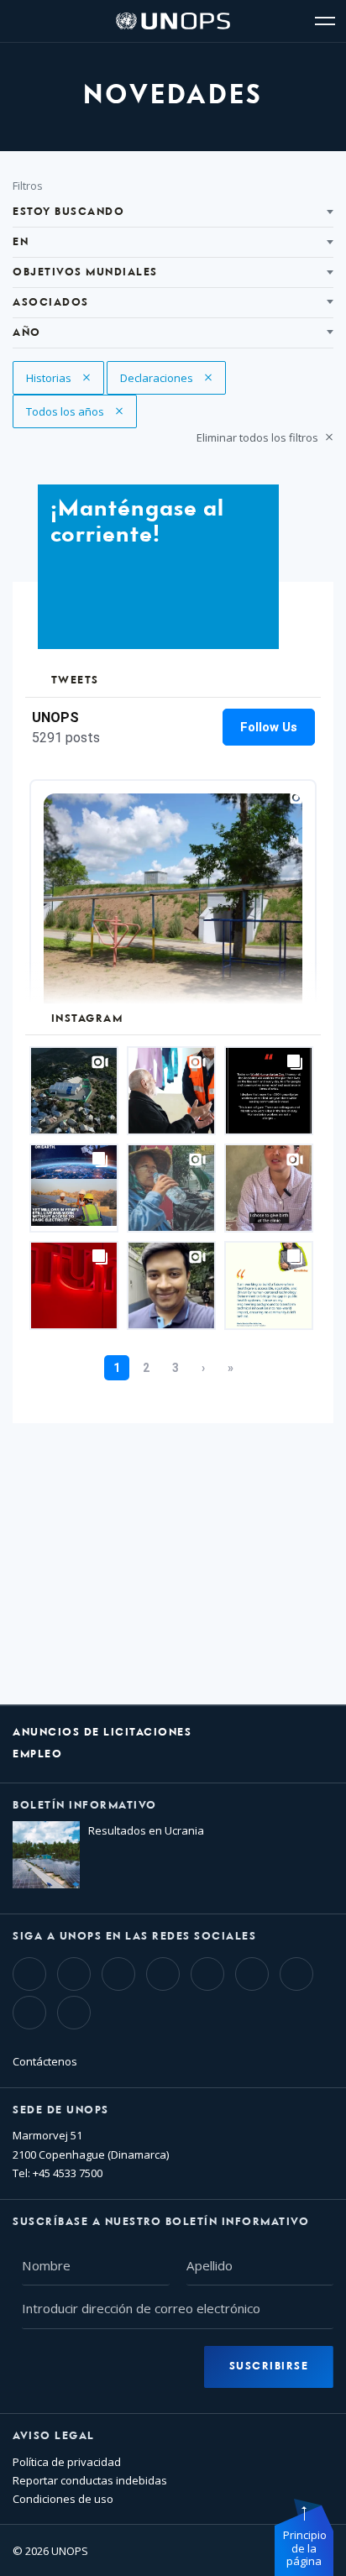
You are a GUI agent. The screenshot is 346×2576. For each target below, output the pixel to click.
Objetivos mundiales (85, 272)
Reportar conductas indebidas (90, 2480)
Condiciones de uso (63, 2499)
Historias (59, 378)
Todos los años (66, 411)
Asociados (51, 303)
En (21, 242)
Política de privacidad (67, 2462)
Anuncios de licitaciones (102, 1733)
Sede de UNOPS (61, 2110)
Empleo (37, 1754)
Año (27, 333)
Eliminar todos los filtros (259, 437)
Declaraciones (158, 378)
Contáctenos (45, 2061)
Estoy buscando (68, 212)
